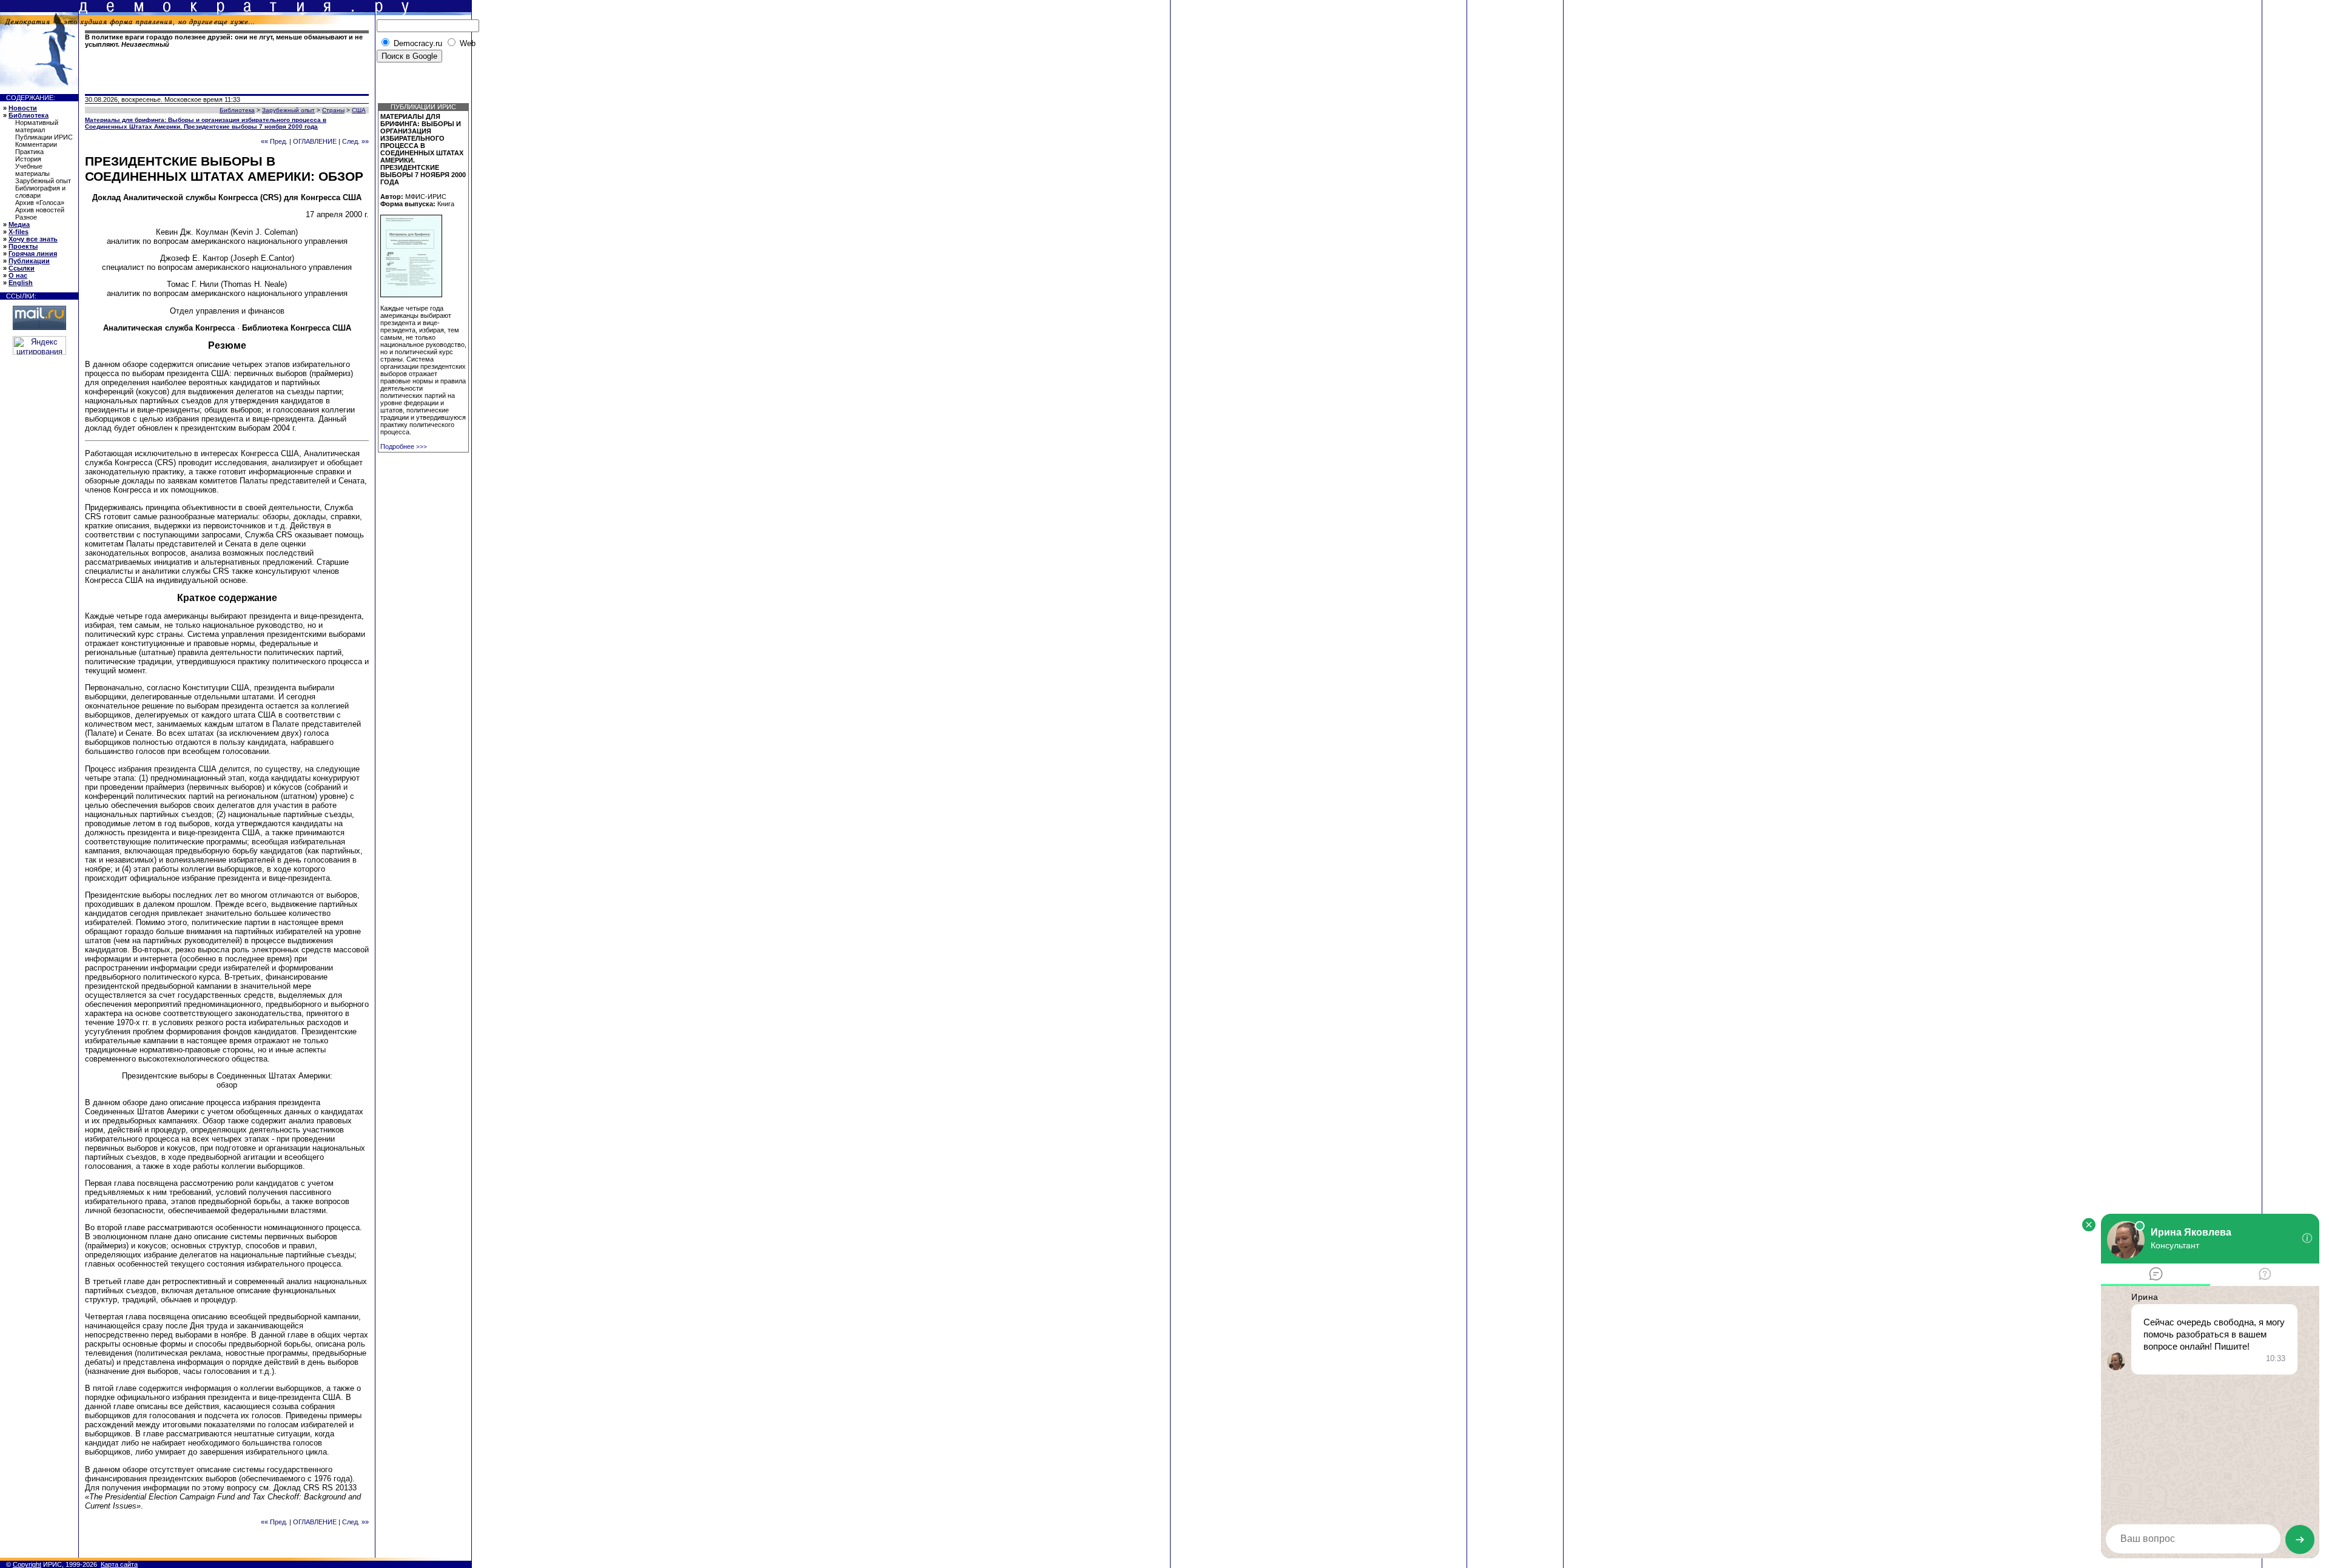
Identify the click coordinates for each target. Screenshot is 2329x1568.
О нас (18, 275)
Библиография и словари (40, 192)
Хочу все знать (33, 239)
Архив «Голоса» (40, 203)
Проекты (23, 246)
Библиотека (29, 115)
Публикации (29, 261)
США (359, 110)
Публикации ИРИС (44, 137)
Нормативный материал (37, 126)
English (21, 283)
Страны (333, 110)
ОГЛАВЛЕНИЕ (315, 141)
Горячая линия (33, 254)
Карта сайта (119, 1564)
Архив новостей (40, 210)
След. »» (355, 141)
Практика (29, 152)
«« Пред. (274, 141)
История (28, 159)
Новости (23, 108)
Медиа (19, 224)
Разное (26, 217)
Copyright (27, 1564)
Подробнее (404, 446)
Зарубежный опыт (43, 181)
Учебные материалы (32, 170)
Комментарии (36, 144)
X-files (18, 232)
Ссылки (22, 268)
